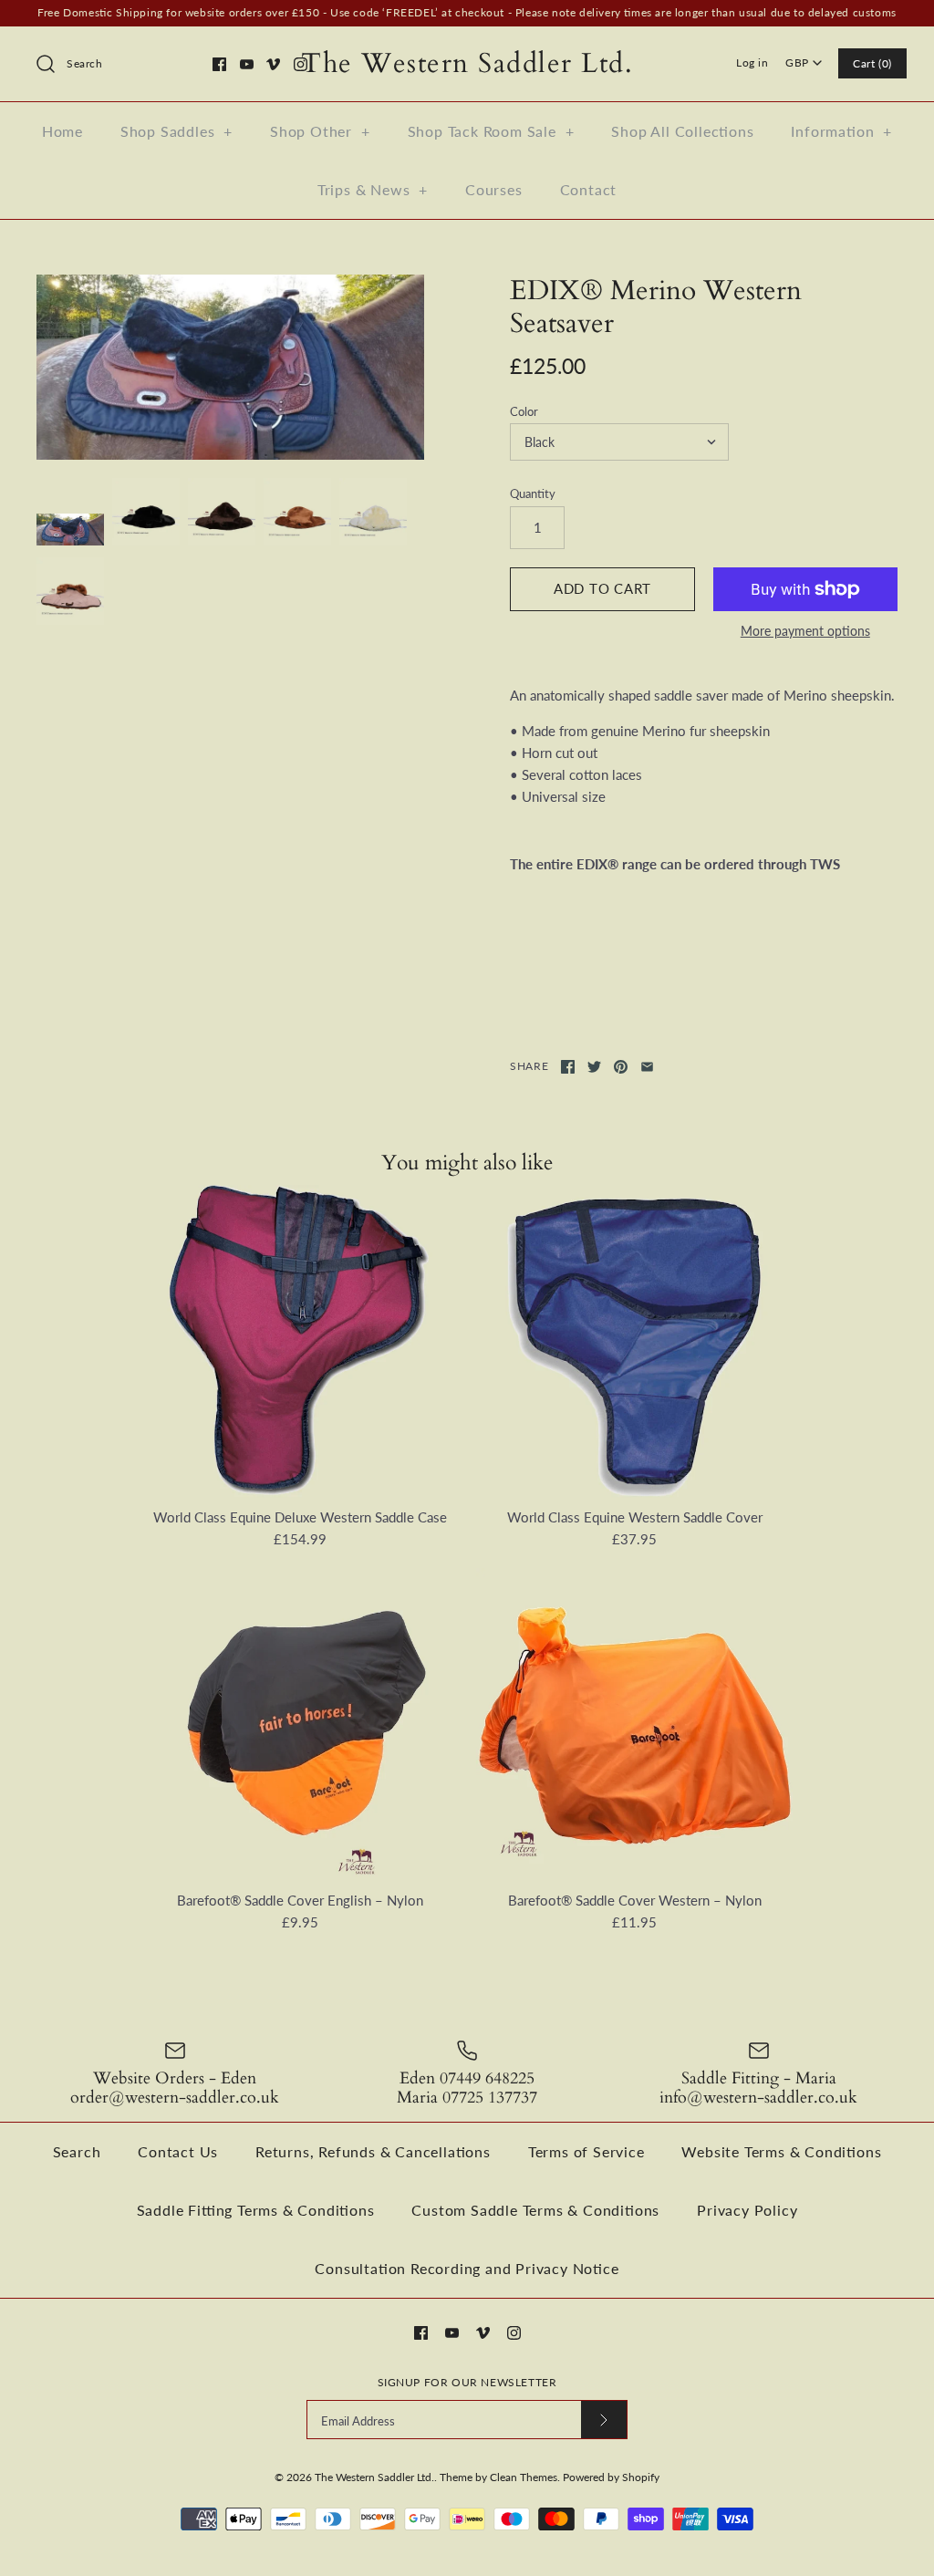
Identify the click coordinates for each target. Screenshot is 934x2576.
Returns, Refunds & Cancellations (373, 2151)
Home (62, 131)
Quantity (533, 493)
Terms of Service (586, 2151)
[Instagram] (301, 64)
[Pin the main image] (621, 1067)
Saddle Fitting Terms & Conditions (256, 2210)
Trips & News (373, 189)
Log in (752, 62)
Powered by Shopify (611, 2477)
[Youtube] (247, 64)
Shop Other (320, 131)
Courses (494, 189)
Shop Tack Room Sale (491, 131)
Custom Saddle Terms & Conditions (535, 2210)
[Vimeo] (273, 64)
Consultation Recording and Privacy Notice (467, 2268)
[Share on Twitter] (594, 1067)
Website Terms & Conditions (781, 2151)
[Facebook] (219, 64)
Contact (589, 189)
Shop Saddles (176, 131)
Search (77, 2151)
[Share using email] (647, 1067)
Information (841, 131)
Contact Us (178, 2151)
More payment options (805, 631)
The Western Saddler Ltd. (374, 2477)
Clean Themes (524, 2477)
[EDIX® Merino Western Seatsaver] (230, 367)
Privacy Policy (747, 2210)
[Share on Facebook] (568, 1067)
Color (524, 411)
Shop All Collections (682, 131)
